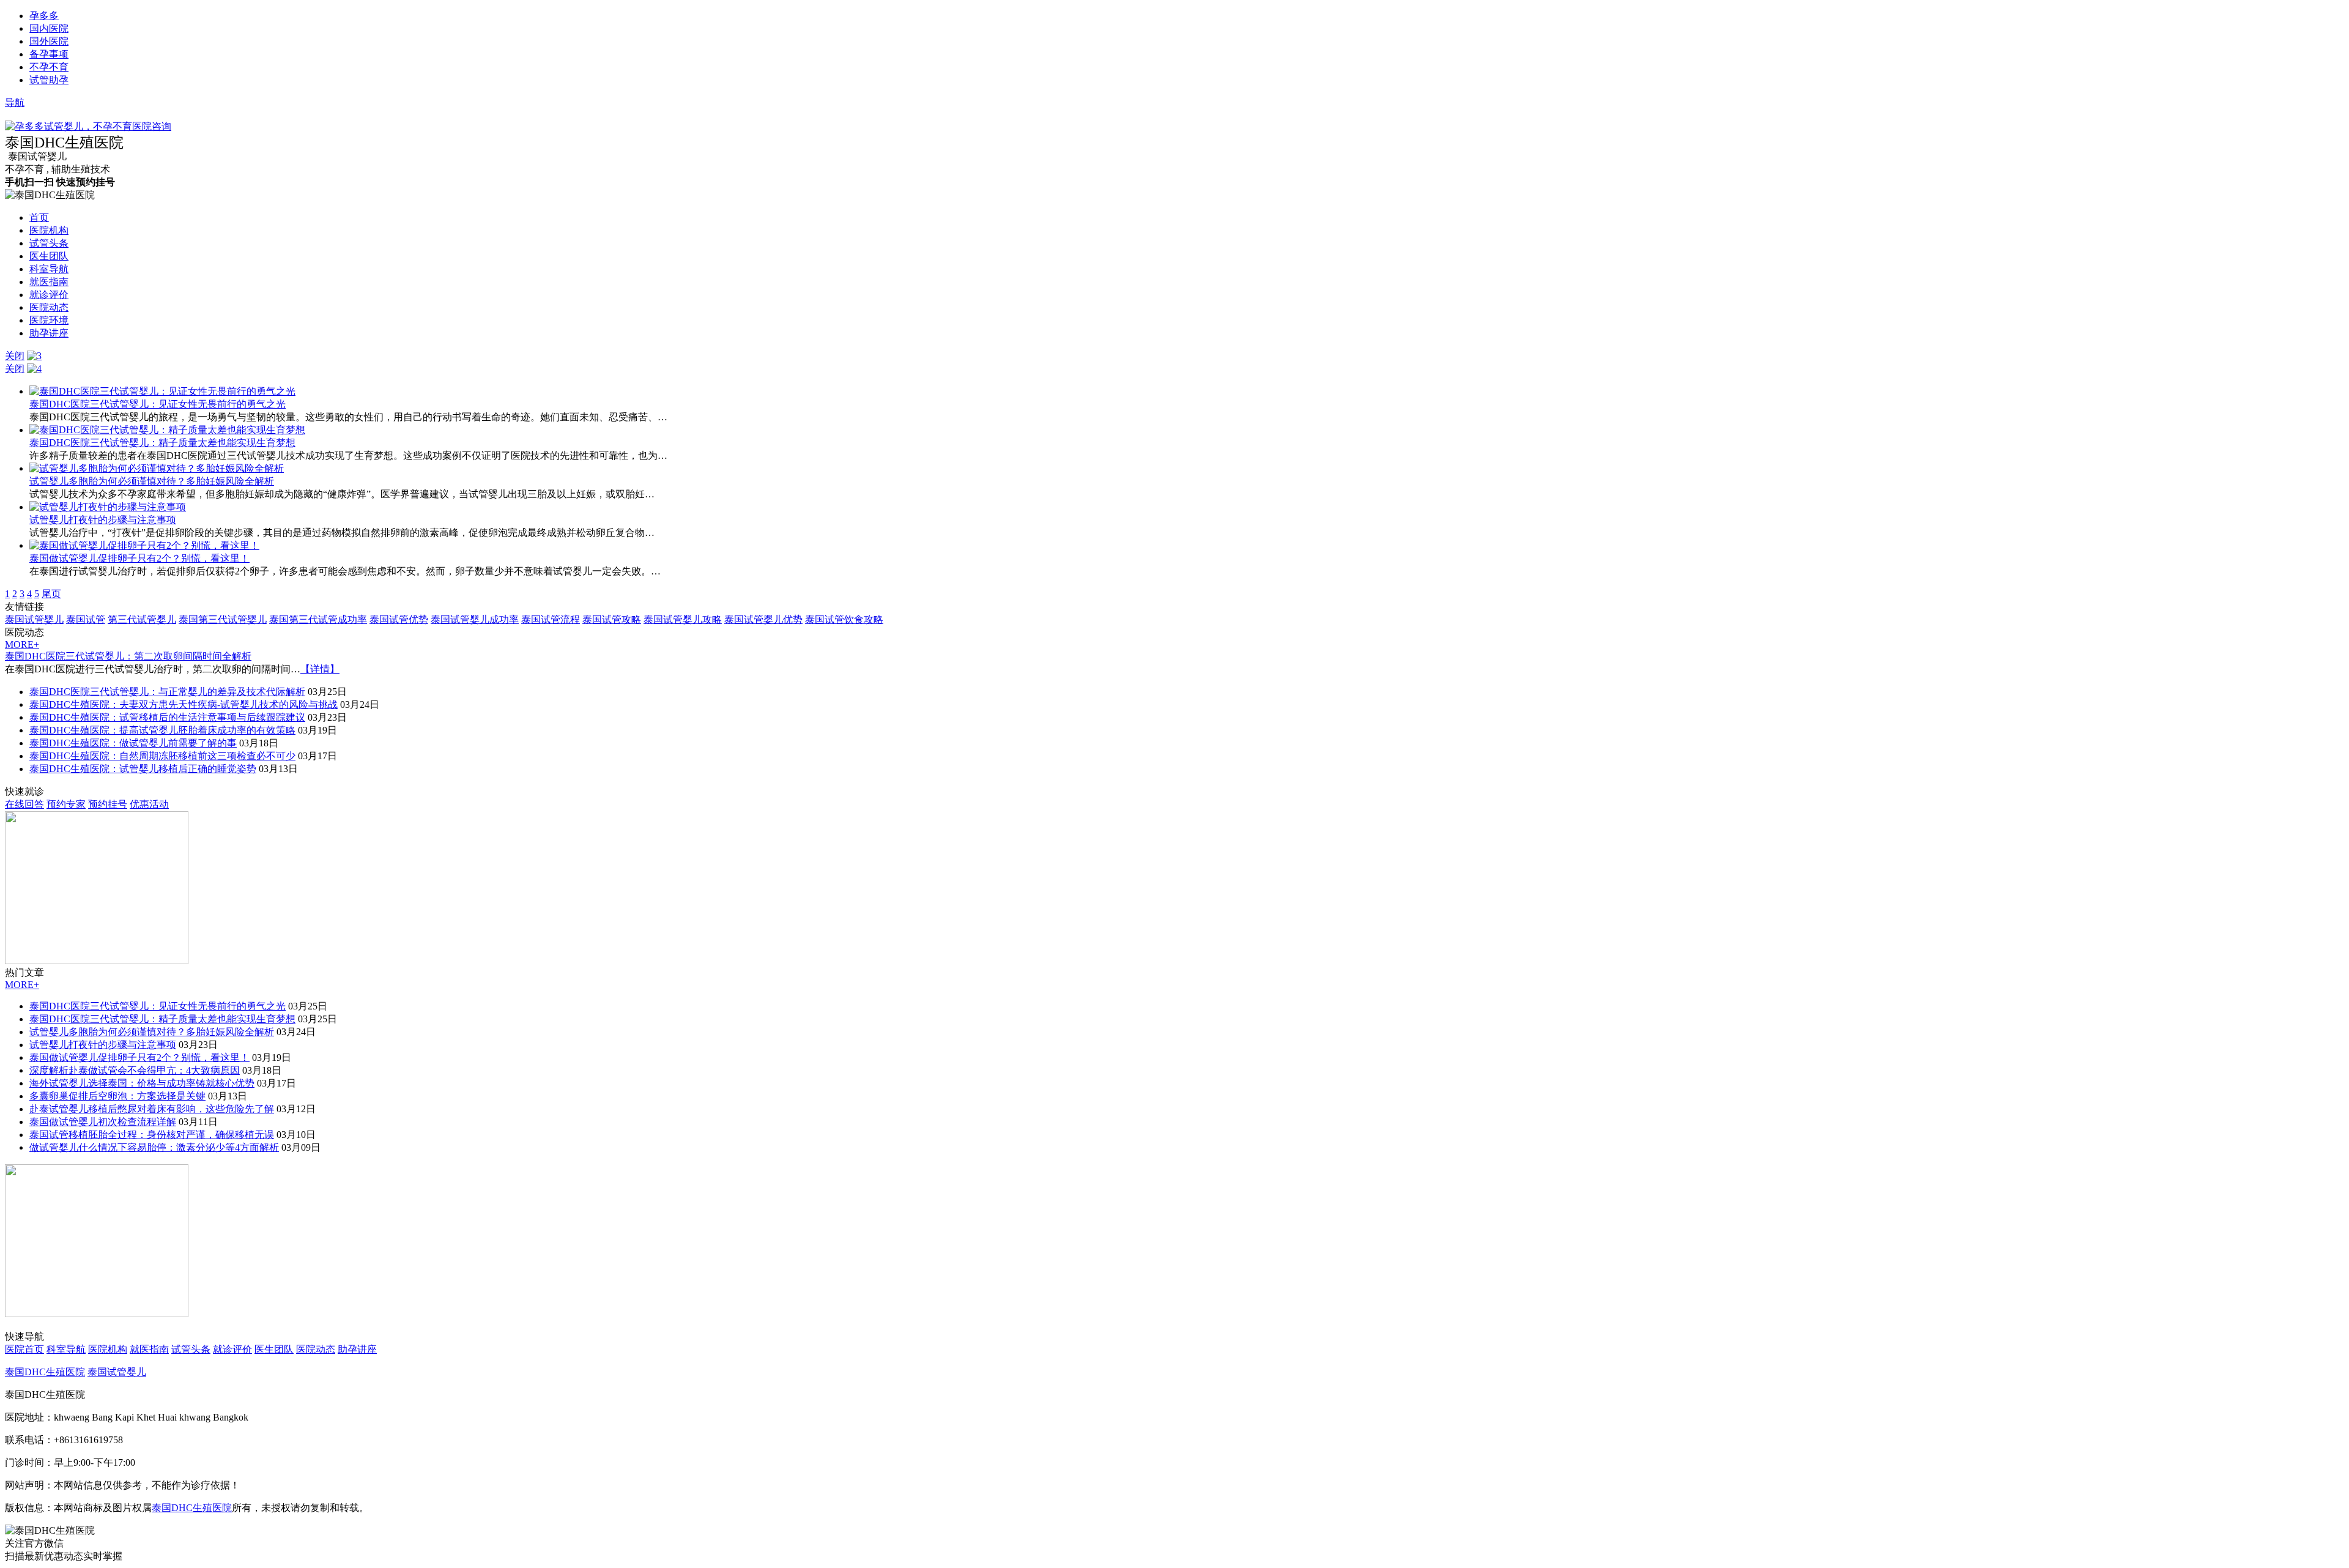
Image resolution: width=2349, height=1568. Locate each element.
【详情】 (320, 669)
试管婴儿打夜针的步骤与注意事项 (103, 520)
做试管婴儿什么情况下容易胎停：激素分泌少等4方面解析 (154, 1147)
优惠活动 (149, 804)
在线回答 (24, 804)
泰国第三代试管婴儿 (223, 619)
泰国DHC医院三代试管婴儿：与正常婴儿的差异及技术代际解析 (167, 692)
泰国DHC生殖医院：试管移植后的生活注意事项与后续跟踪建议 (167, 717)
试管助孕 (49, 80)
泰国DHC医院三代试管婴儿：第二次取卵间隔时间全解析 (128, 656)
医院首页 (24, 1349)
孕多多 (44, 16)
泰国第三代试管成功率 (318, 619)
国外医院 (49, 41)
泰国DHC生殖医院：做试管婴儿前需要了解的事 (133, 743)
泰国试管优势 (399, 619)
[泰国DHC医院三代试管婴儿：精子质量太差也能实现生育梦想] (167, 430)
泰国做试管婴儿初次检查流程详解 (103, 1122)
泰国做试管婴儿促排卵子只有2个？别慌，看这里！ (139, 558)
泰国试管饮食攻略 (844, 619)
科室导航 (49, 269)
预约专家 (66, 804)
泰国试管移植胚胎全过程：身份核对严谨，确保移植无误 (152, 1135)
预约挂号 (108, 804)
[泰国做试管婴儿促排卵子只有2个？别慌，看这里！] (144, 545)
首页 (39, 217)
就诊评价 (49, 295)
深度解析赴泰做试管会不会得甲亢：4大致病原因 (135, 1070)
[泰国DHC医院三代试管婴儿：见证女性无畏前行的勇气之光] (162, 391)
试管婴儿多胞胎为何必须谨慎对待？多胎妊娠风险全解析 (152, 481)
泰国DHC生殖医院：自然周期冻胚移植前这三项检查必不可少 (162, 756)
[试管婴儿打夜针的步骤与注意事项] (108, 507)
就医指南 (49, 282)
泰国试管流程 (551, 619)
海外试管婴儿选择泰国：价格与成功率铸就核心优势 (142, 1083)
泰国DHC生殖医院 (45, 1372)
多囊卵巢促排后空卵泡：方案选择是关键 (117, 1096)
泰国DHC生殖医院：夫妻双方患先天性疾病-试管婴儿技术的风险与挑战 (184, 704)
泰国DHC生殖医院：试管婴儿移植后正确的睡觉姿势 (143, 769)
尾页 (51, 594)
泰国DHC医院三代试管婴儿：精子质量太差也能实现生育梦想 (162, 443)
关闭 (15, 356)
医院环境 (49, 320)
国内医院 (49, 28)
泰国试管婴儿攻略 (683, 619)
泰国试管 (86, 619)
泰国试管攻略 (612, 619)
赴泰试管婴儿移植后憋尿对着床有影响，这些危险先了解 (152, 1109)
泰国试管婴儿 (34, 619)
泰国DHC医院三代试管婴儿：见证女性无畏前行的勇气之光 (158, 404)
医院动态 (49, 307)
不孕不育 (49, 67)
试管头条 (49, 243)
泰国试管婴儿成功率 (475, 619)
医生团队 (49, 256)
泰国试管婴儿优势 (763, 619)
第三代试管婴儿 (142, 619)
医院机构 (49, 230)
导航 (15, 102)
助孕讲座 (49, 333)
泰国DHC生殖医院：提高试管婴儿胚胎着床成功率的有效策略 (162, 730)
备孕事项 (49, 54)
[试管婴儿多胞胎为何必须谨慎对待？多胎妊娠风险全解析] (157, 468)
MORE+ (22, 645)
